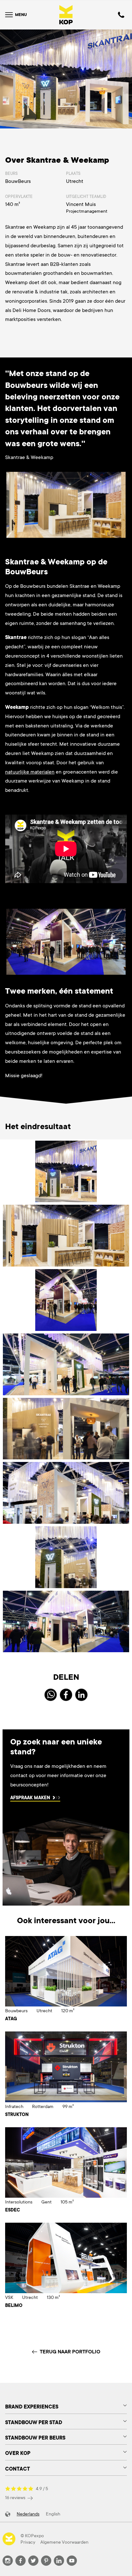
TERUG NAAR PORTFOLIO (70, 2352)
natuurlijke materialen (30, 772)
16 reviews (16, 2498)
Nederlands (28, 2514)
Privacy (28, 2542)
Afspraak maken (30, 1798)
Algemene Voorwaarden (64, 2542)
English (53, 2514)
